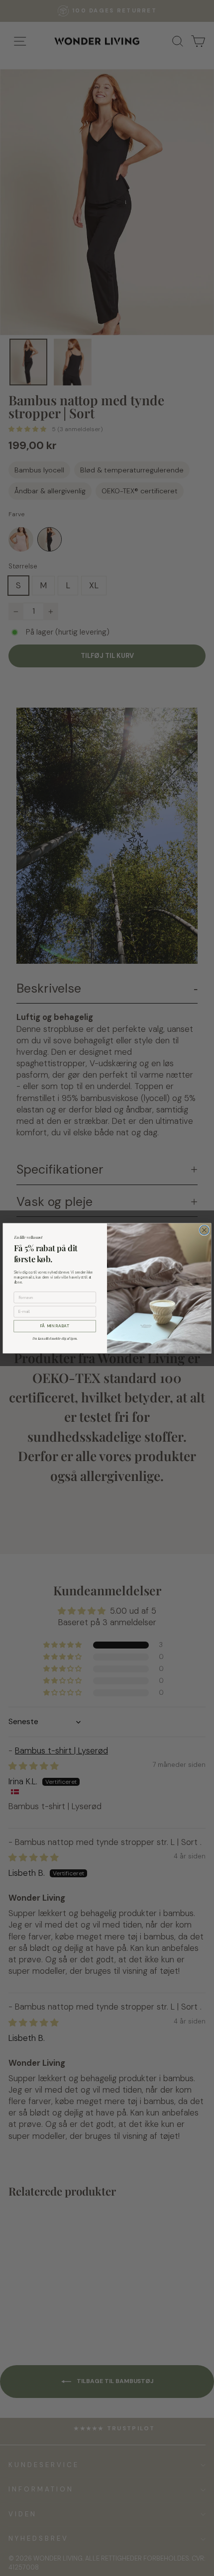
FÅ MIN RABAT (55, 1326)
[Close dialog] (204, 1230)
